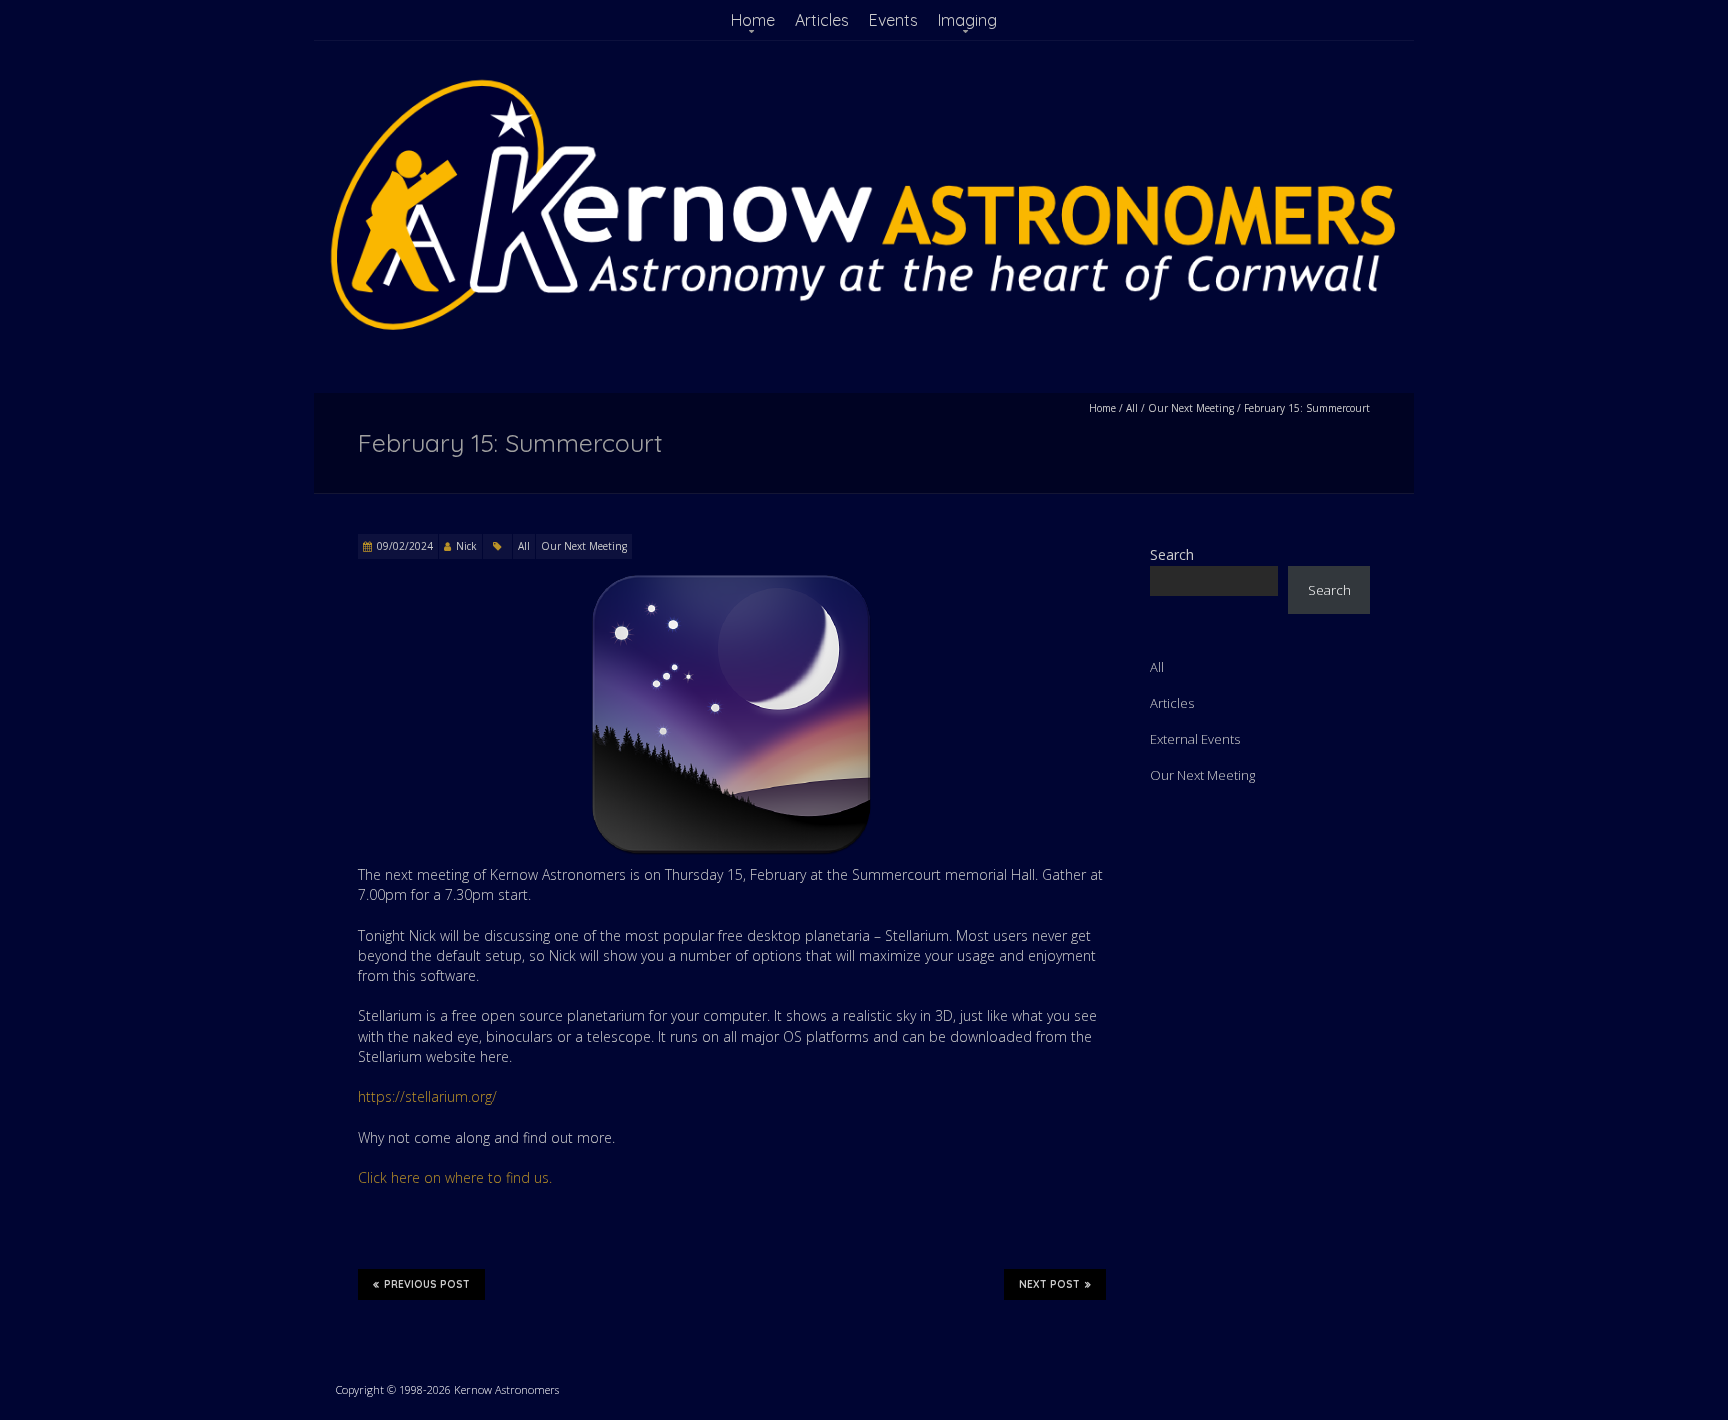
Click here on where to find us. (455, 1177)
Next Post (1049, 1284)
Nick (466, 546)
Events (893, 20)
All (1132, 408)
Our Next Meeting (1191, 408)
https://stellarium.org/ (427, 1096)
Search (1172, 554)
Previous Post (427, 1284)
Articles (822, 20)
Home (753, 20)
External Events (1195, 739)
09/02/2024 (405, 546)
